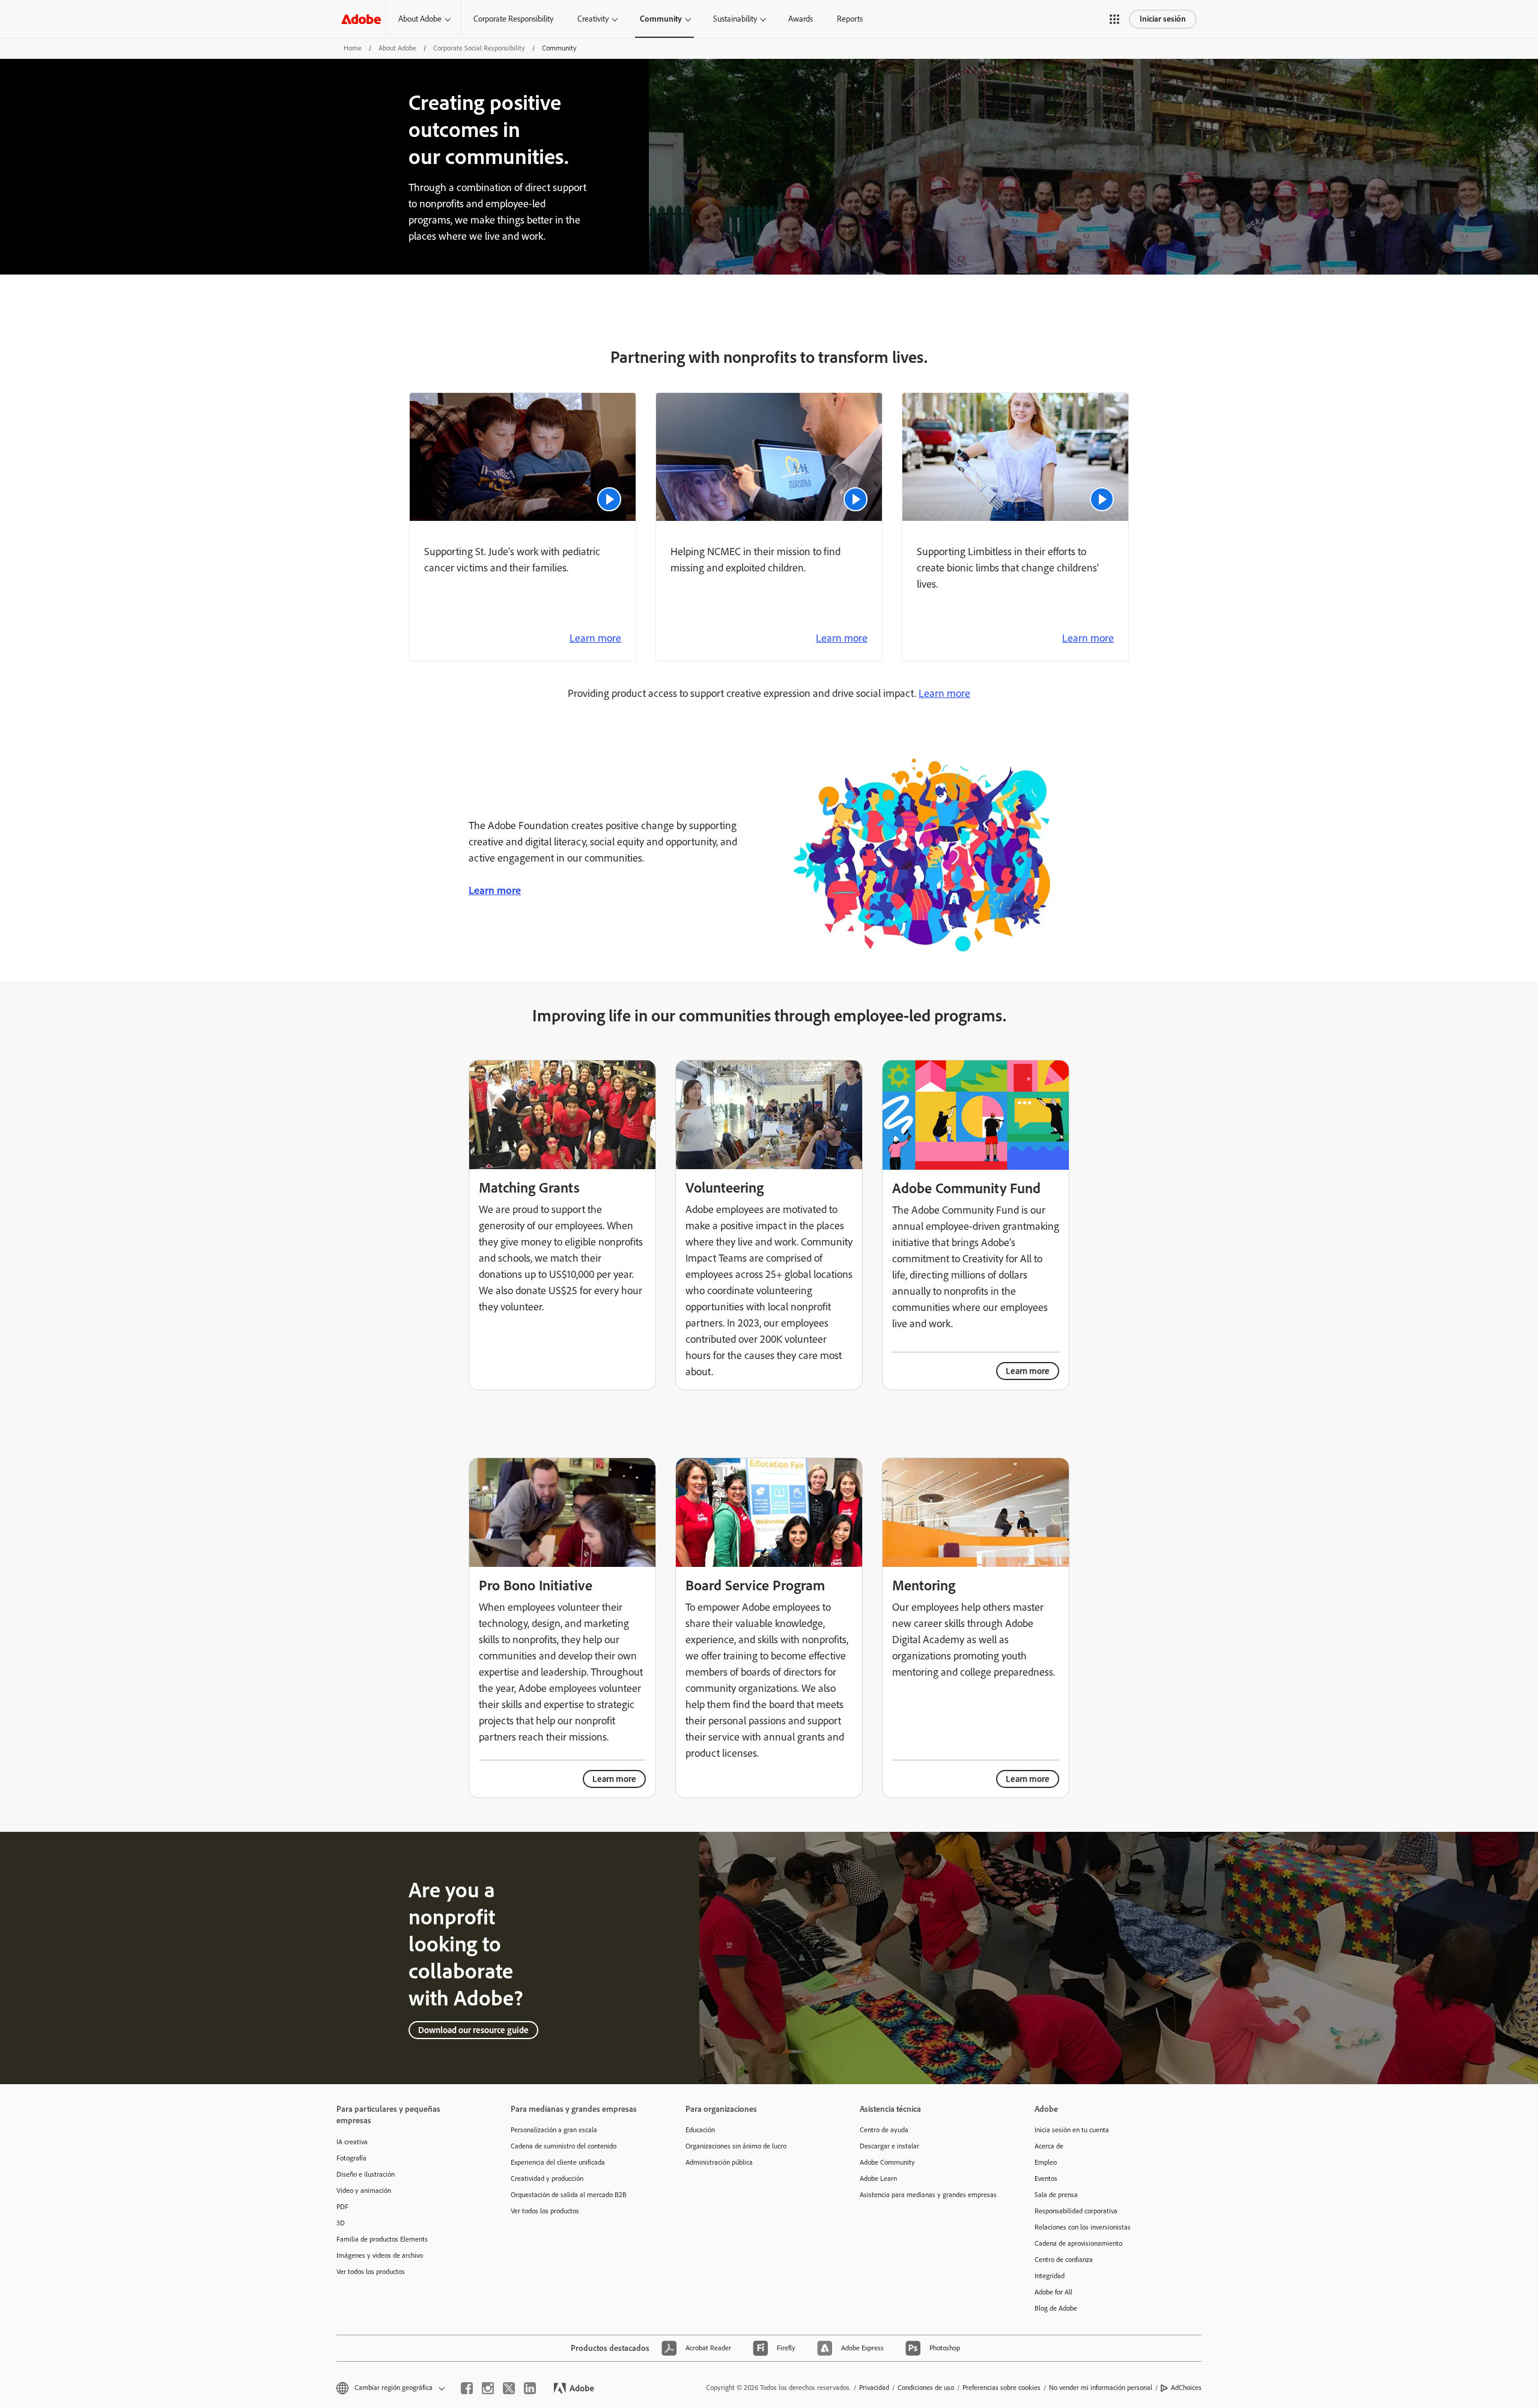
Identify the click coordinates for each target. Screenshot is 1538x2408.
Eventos (1046, 2178)
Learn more (595, 638)
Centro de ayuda (884, 2130)
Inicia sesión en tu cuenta (1072, 2130)
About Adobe (420, 19)
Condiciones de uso (926, 2388)
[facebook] (467, 2388)
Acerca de (1049, 2146)
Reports (850, 19)
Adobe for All (1053, 2292)
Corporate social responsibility (479, 48)
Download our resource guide (473, 2030)
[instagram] (488, 2388)
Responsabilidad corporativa (1076, 2211)
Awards (801, 19)
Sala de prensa (1056, 2195)
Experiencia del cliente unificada (558, 2162)
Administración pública (719, 2162)
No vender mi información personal (1101, 2388)
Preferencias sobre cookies (1002, 2388)
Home (353, 48)
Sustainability (735, 19)
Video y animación (364, 2191)
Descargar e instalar (889, 2146)
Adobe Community (887, 2162)
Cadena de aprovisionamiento (1078, 2243)
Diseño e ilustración (366, 2174)
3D (341, 2223)
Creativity (593, 19)
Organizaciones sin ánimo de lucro (736, 2146)
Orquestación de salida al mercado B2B (569, 2195)
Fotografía (351, 2158)
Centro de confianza (1064, 2260)
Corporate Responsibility (513, 19)
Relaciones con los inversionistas (1083, 2227)
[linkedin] (530, 2388)
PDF (342, 2207)
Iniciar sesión (1163, 19)
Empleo (1046, 2162)
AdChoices (1186, 2388)
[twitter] (509, 2388)
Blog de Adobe (1056, 2308)
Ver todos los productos (371, 2272)
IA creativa (352, 2142)
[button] (1114, 19)
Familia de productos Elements (382, 2239)
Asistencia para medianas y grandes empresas (928, 2195)
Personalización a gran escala (554, 2130)
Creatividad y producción (547, 2178)
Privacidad (874, 2388)
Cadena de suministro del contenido (564, 2146)
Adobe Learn (878, 2178)
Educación (700, 2130)
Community (661, 19)
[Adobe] (361, 19)
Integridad (1050, 2276)
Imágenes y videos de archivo (380, 2255)
